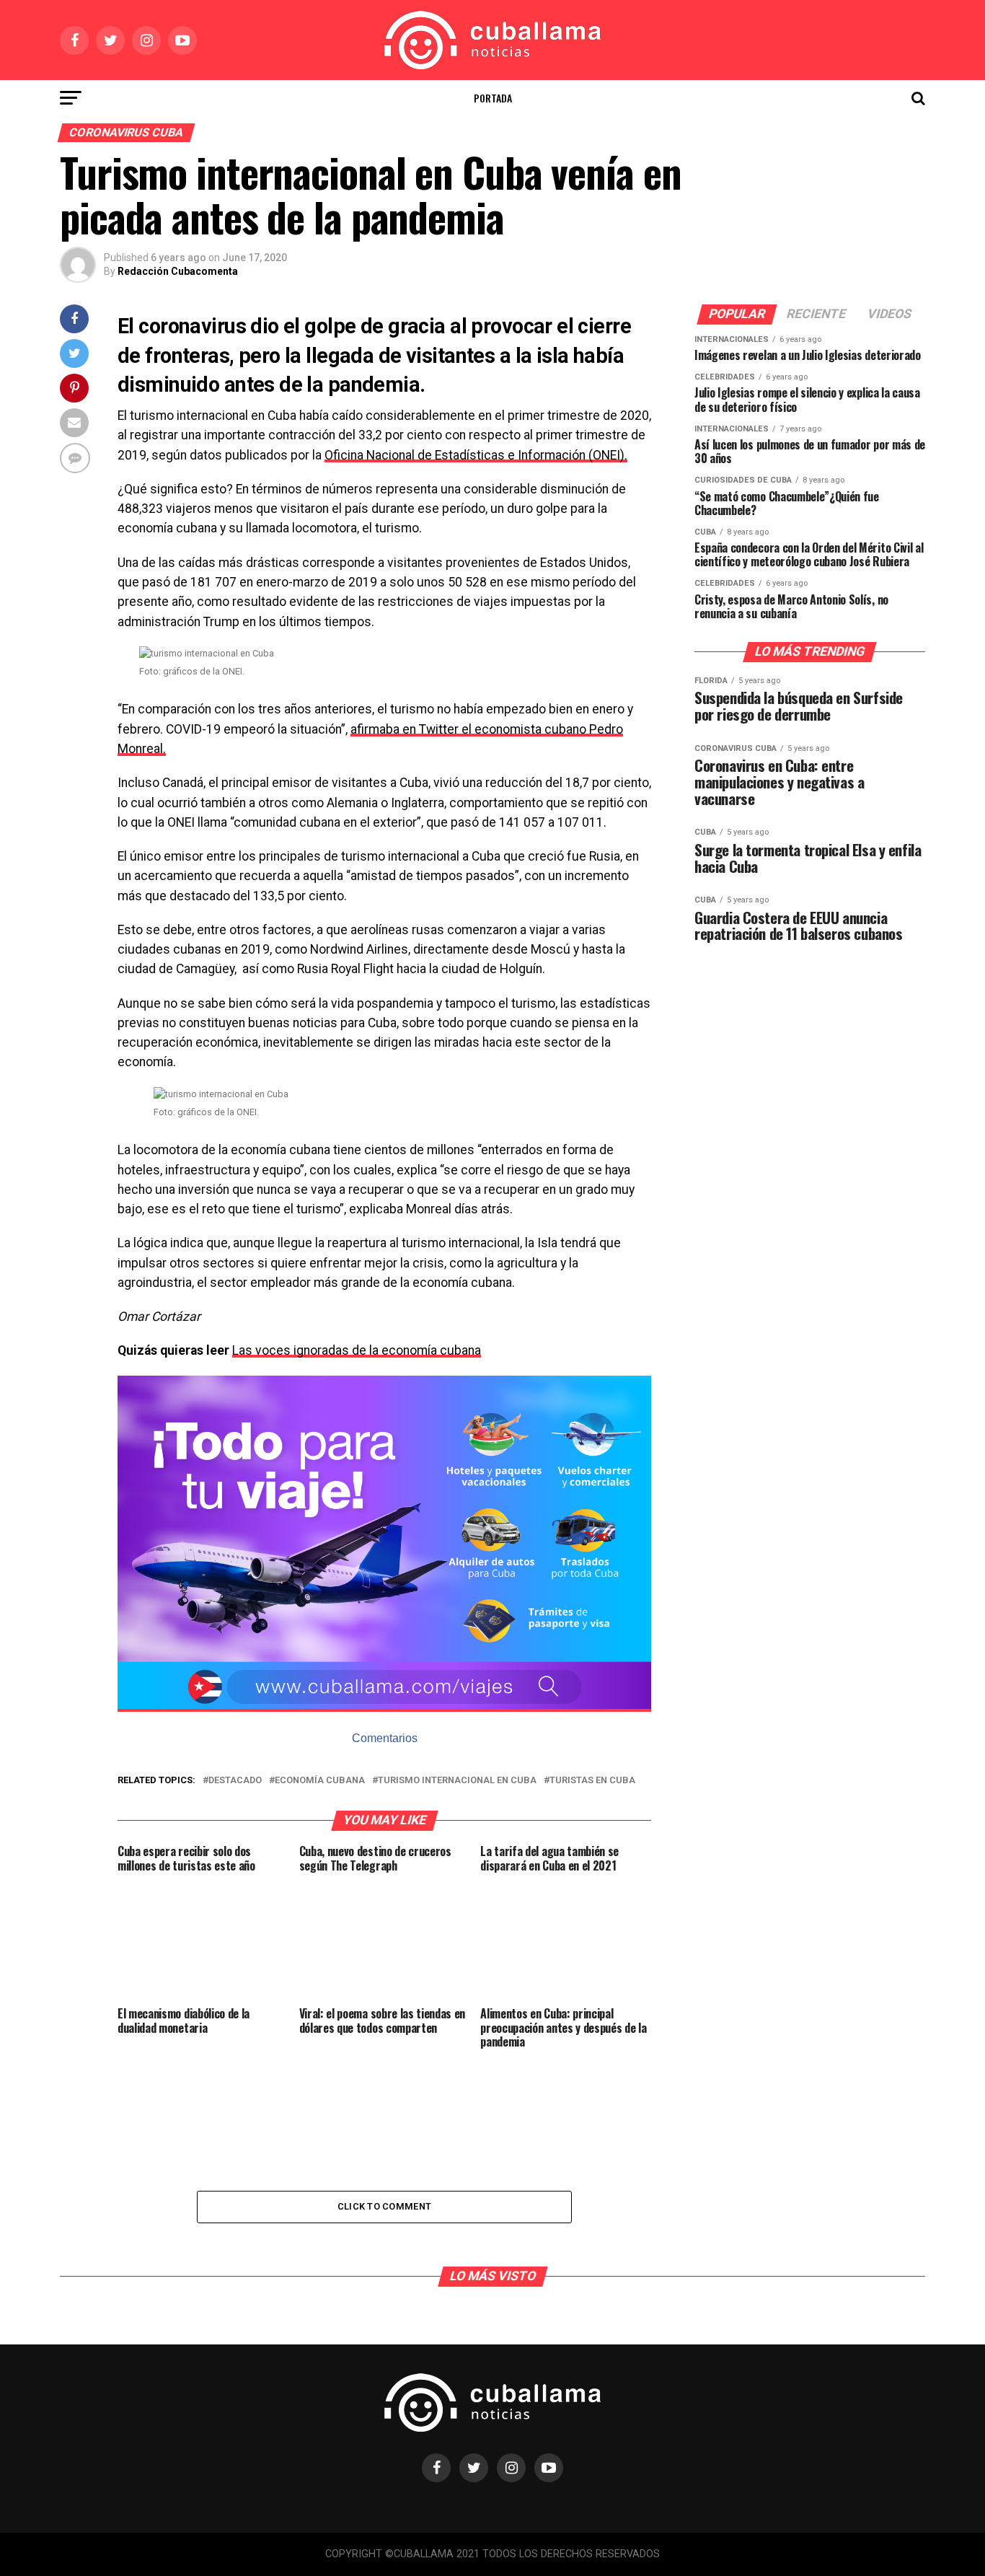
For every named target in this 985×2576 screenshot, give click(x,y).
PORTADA (493, 98)
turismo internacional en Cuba (457, 1781)
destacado (235, 1781)
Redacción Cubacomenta (178, 271)
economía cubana (320, 1781)
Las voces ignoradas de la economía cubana (357, 1350)
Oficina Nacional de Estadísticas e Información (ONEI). (476, 455)
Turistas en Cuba (592, 1781)
